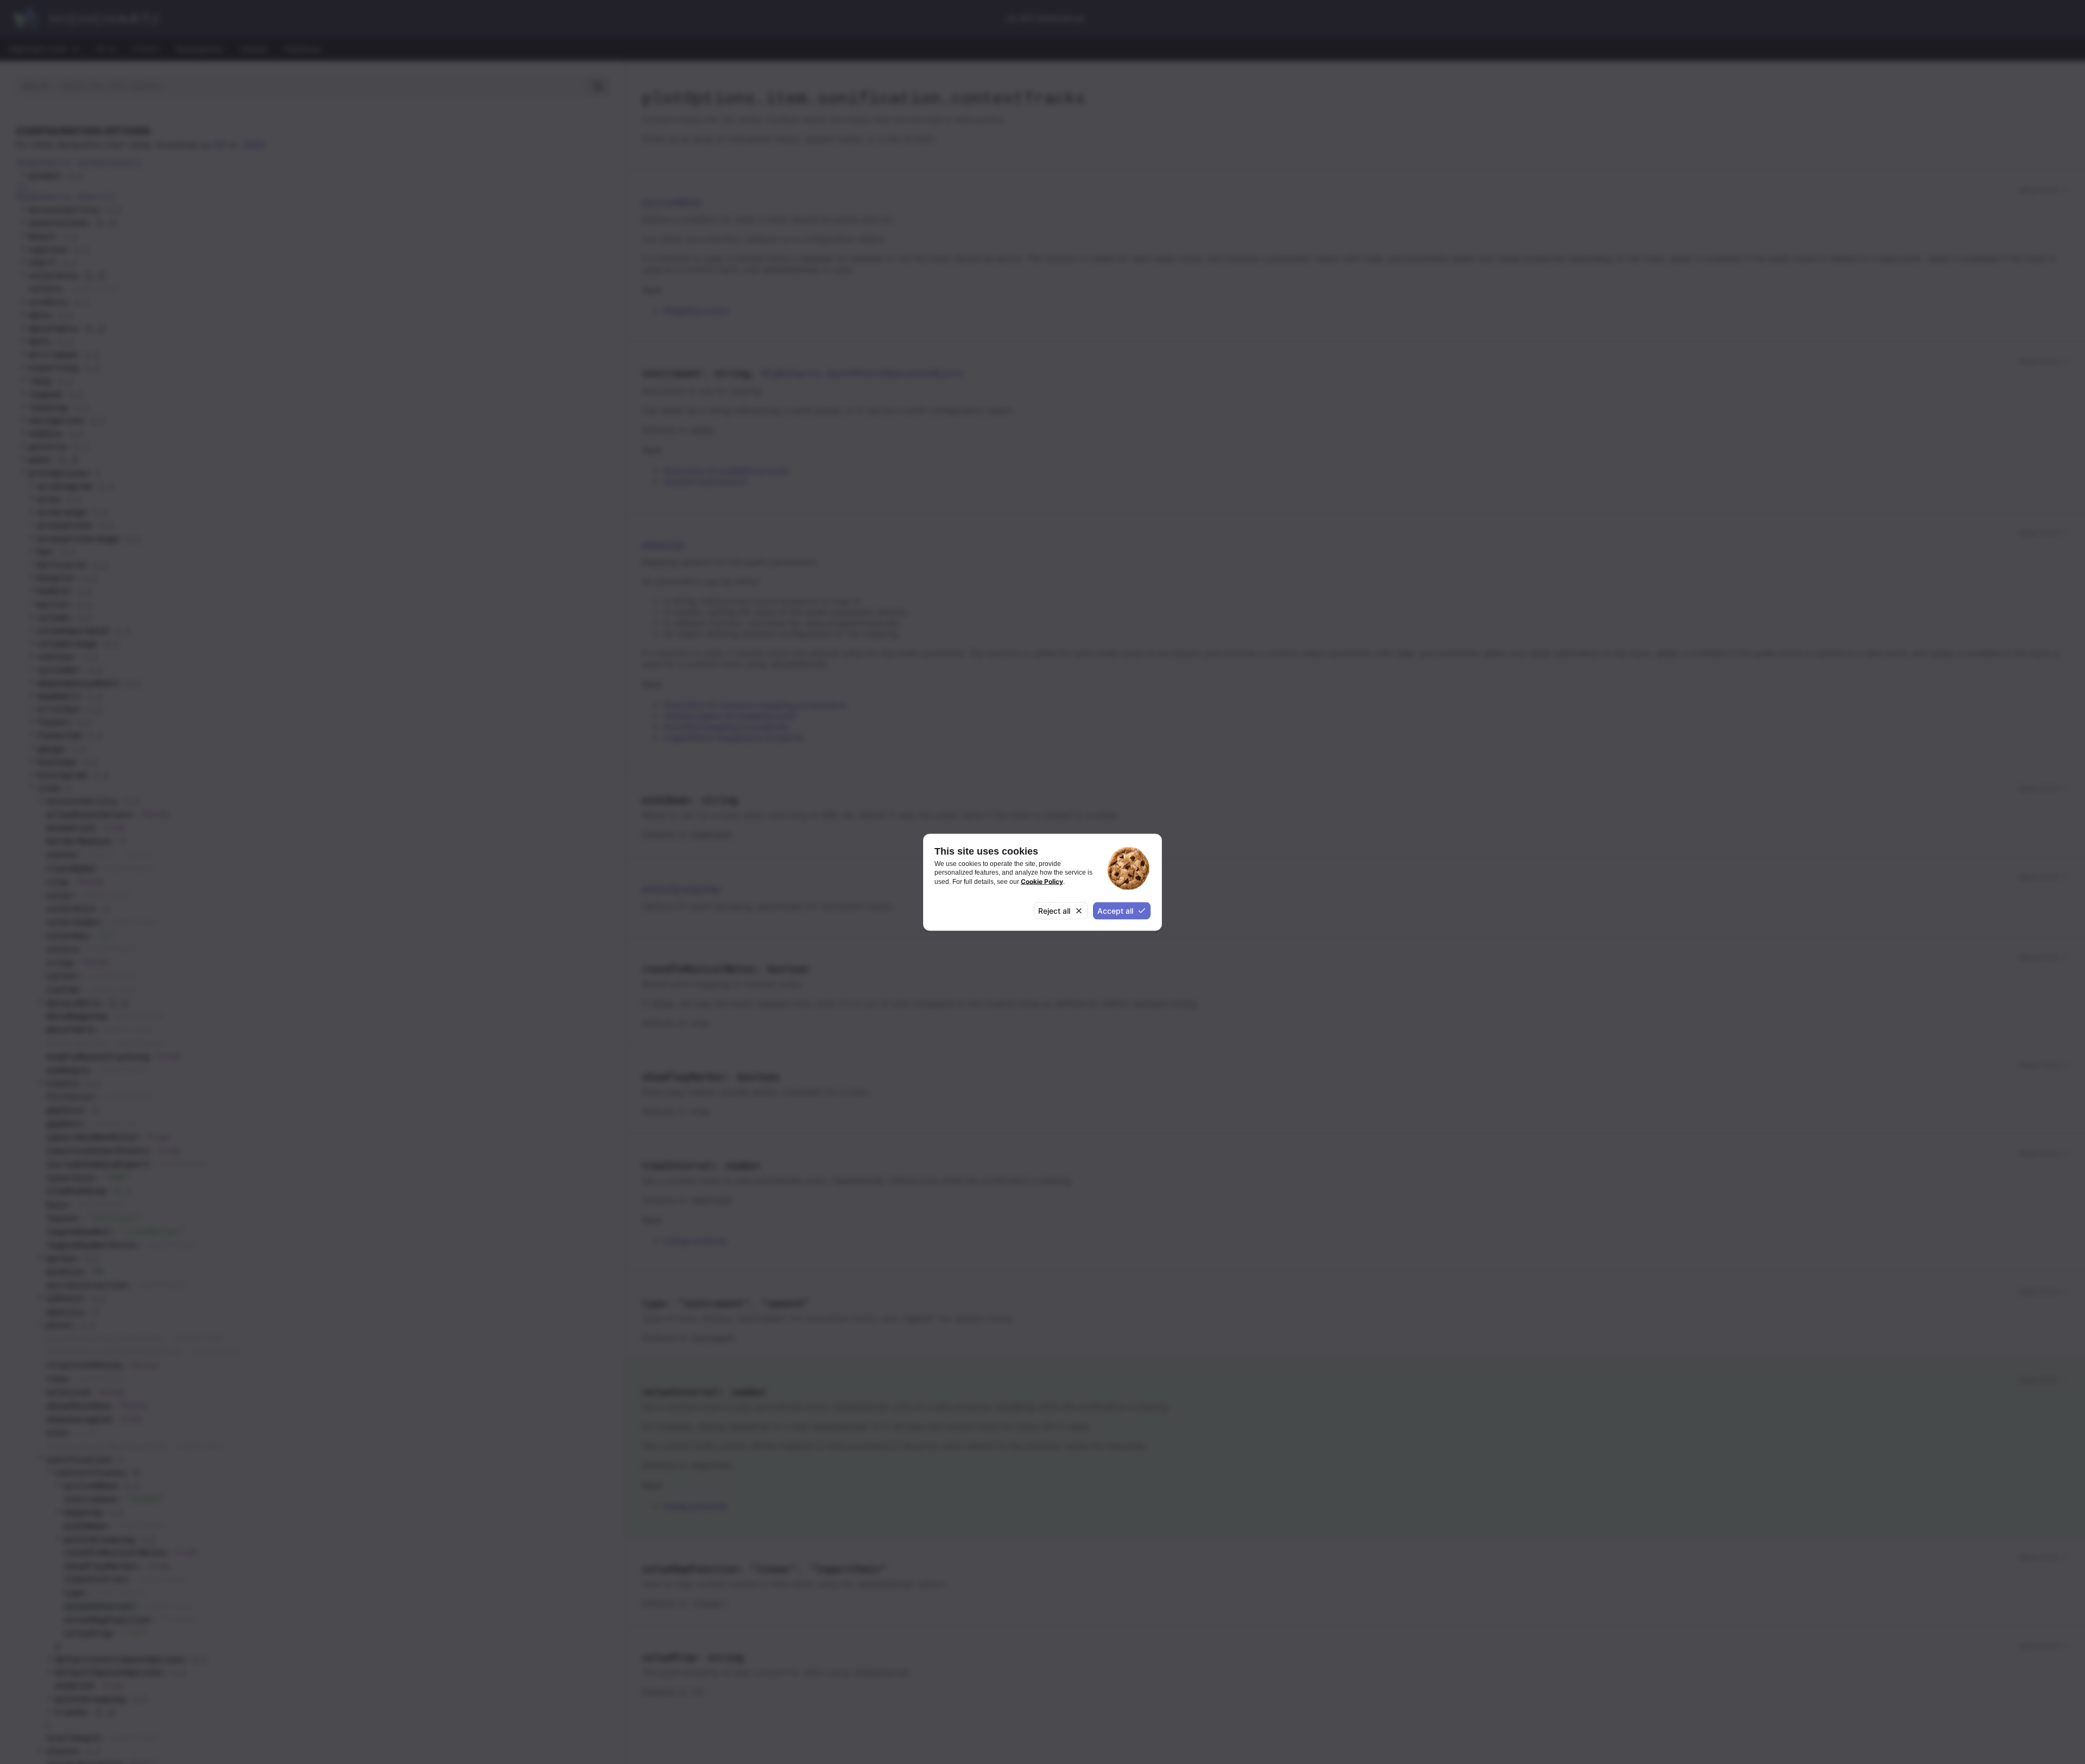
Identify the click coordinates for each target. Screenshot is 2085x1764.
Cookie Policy (1042, 881)
